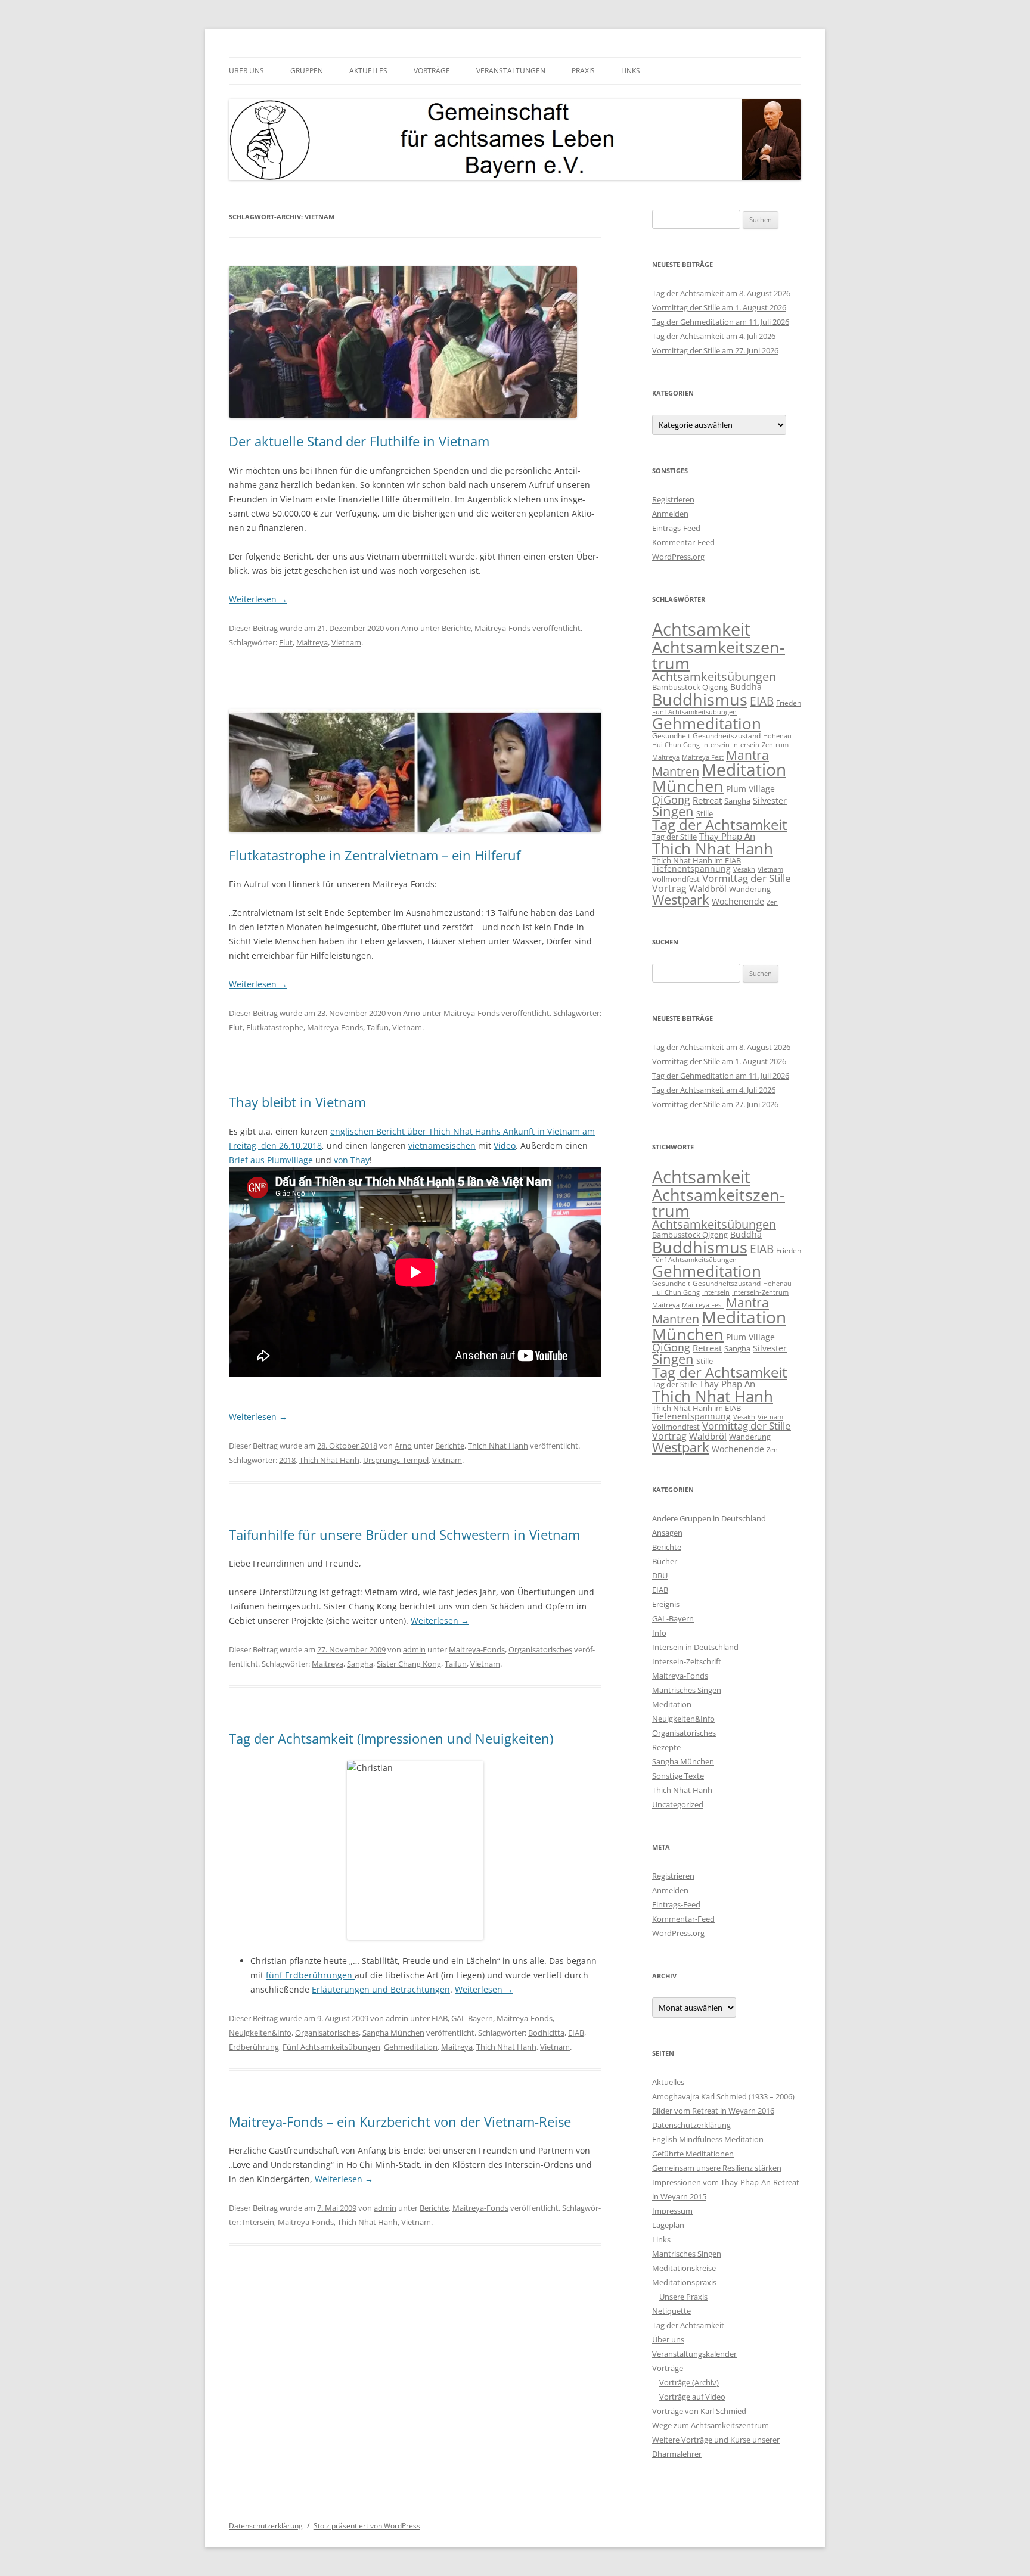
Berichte (456, 628)
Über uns (246, 71)
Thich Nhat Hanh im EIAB (697, 860)
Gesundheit (671, 736)
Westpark (681, 899)
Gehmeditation (411, 2047)
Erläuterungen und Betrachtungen (381, 1989)
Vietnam (346, 642)
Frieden (789, 703)
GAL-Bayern (472, 2018)
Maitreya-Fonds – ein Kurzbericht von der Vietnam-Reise (400, 2121)
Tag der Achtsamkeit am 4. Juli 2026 (714, 336)
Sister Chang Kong (409, 1664)
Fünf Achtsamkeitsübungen (331, 2047)
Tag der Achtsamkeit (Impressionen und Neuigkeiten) (391, 1738)
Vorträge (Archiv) (689, 2382)
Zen (772, 902)
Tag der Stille (674, 837)
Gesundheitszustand (727, 736)
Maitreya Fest (703, 757)
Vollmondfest (676, 879)
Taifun (378, 1027)
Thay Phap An (727, 836)
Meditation (744, 769)
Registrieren (673, 499)
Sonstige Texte (678, 1776)
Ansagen (667, 1533)
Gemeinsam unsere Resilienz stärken (717, 2168)
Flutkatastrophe (275, 1027)
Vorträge (432, 71)
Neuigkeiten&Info (260, 2033)
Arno (410, 628)
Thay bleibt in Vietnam (297, 1102)
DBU (660, 1576)
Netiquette (671, 2311)
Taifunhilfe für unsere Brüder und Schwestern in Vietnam (404, 1534)
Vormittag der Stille (747, 878)
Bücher (665, 1561)
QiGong (671, 800)
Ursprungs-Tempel (396, 1460)
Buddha (746, 687)
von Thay (352, 1160)
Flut (286, 642)
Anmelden (670, 514)
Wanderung (750, 889)
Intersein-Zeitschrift (687, 1661)
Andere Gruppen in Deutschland (709, 1518)
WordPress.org (678, 557)
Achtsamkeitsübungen (714, 677)
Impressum (672, 2211)
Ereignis (666, 1604)
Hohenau (777, 736)
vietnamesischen (442, 1146)
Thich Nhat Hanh (498, 1446)
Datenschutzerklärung (691, 2125)
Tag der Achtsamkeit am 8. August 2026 (721, 293)
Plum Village (750, 789)
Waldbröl (708, 889)
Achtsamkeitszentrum (719, 655)
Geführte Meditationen (693, 2154)
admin (414, 1649)
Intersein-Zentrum (760, 745)
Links (631, 71)
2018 (287, 1460)
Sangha (360, 1664)
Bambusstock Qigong (690, 687)
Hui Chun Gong (676, 745)
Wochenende (738, 901)
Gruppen (307, 71)
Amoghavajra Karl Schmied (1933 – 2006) (723, 2096)
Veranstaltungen (511, 71)
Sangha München (393, 2033)
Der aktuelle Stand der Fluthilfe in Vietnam (359, 441)
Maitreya (312, 642)
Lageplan (668, 2225)
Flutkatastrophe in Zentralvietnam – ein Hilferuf (375, 855)
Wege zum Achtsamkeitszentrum (711, 2425)
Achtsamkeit (701, 629)
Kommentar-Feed (683, 542)
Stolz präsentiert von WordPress (367, 2526)
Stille (705, 813)
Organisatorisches (540, 1649)
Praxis (583, 71)
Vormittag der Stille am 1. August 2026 (719, 307)
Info (659, 1633)
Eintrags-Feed (676, 528)
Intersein (258, 2222)
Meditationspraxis (684, 2282)
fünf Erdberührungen (310, 1975)
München (688, 786)
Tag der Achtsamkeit (720, 825)
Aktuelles (368, 71)
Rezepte (666, 1747)
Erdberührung (254, 2047)
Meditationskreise (684, 2268)
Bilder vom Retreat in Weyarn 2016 (713, 2111)
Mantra (747, 755)
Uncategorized (678, 1804)
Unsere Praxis (683, 2297)
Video (505, 1146)
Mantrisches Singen (687, 1690)
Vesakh (744, 869)
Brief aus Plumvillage (271, 1160)
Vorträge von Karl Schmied (699, 2411)
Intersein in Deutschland (695, 1647)
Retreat (707, 800)
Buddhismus (700, 699)
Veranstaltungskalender (694, 2354)
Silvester (770, 801)
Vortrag (669, 888)
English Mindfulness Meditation (708, 2139)
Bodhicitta (546, 2033)
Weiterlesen (258, 599)
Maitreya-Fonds (502, 628)
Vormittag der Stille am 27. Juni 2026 (715, 350)
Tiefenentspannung (691, 868)
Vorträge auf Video (692, 2397)
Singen (673, 811)
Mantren (676, 771)
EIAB (440, 2018)
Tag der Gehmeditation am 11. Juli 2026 (721, 322)
